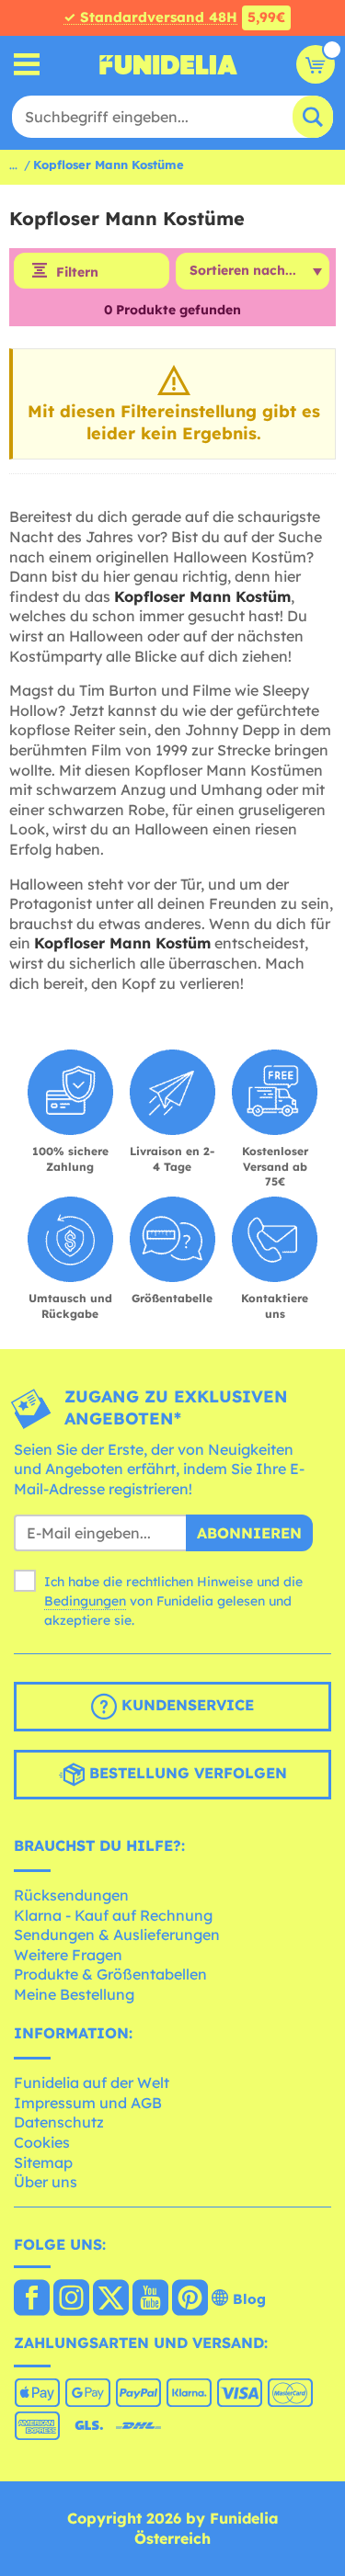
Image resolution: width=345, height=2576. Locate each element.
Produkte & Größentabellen (110, 1974)
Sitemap (43, 2162)
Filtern (77, 272)
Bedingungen (85, 1601)
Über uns (46, 2182)
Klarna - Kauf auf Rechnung (113, 1915)
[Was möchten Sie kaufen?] (27, 65)
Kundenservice (185, 1705)
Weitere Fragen (68, 1955)
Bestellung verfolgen (186, 1773)
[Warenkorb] (316, 64)
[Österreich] (32, 2299)
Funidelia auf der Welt (92, 2082)
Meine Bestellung (74, 1994)
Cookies (42, 2142)
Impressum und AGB (88, 2103)
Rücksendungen (71, 1895)
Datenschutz (59, 2122)
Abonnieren (249, 1533)
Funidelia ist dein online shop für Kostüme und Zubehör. (168, 64)
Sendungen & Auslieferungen (117, 1935)
